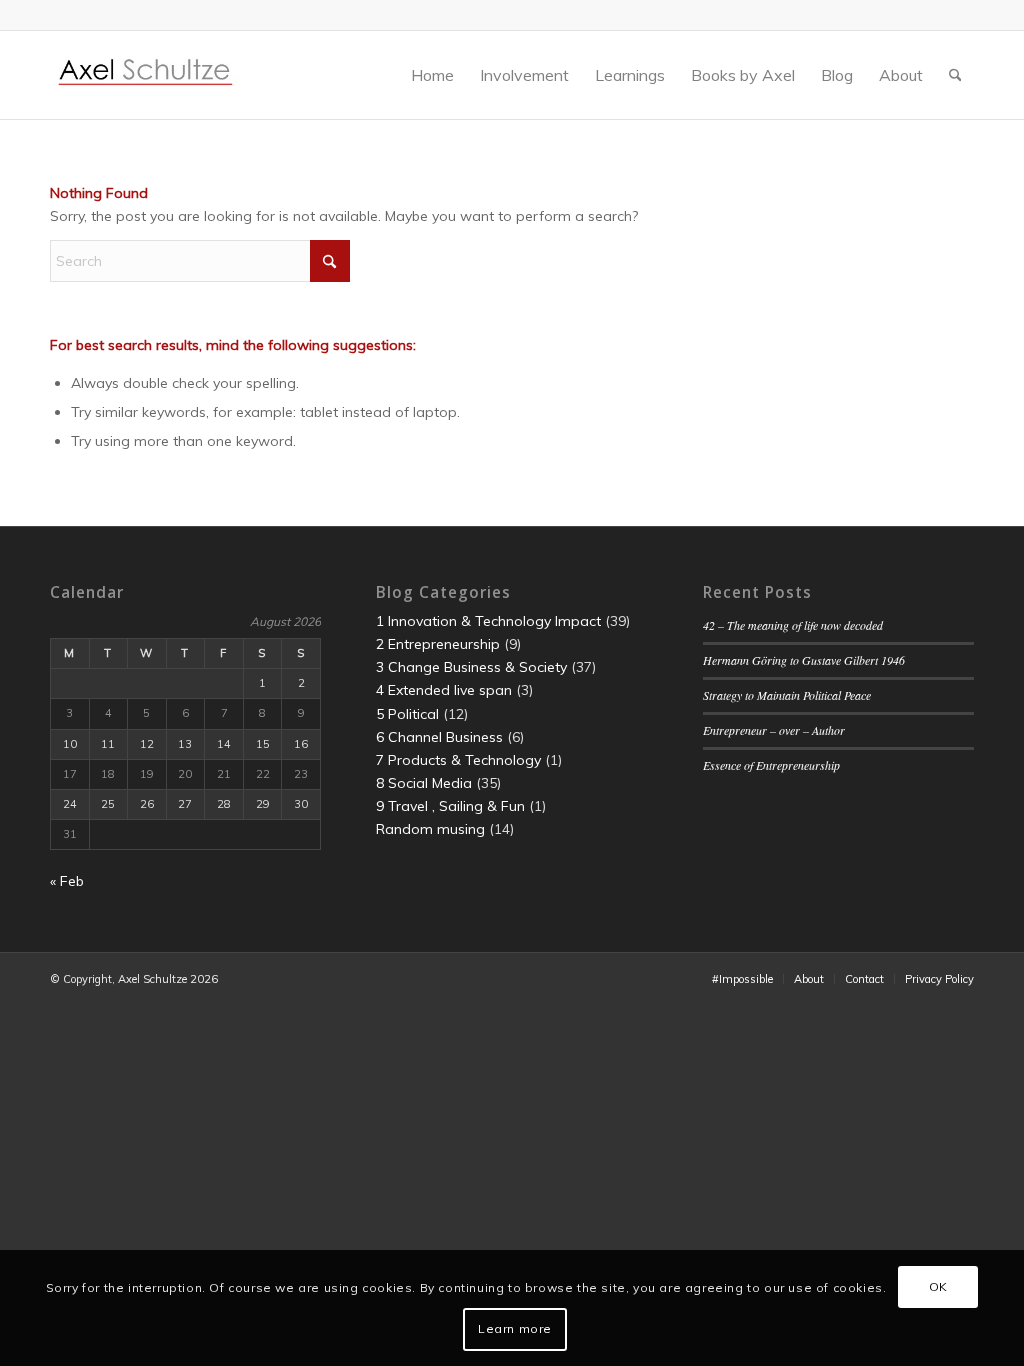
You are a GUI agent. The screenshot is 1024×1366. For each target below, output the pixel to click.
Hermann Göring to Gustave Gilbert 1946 (804, 660)
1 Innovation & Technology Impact (488, 621)
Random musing (430, 829)
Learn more (515, 1328)
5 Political (407, 714)
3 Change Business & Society (471, 667)
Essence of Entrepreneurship (771, 765)
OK (938, 1286)
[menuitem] (432, 75)
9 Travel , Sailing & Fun (450, 806)
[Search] (955, 75)
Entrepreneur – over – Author (774, 730)
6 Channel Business (439, 737)
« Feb (67, 881)
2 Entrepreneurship (438, 644)
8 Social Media (424, 783)
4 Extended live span (444, 690)
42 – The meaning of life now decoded (793, 625)
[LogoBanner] (146, 75)
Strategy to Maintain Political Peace (787, 695)
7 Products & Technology (458, 760)
